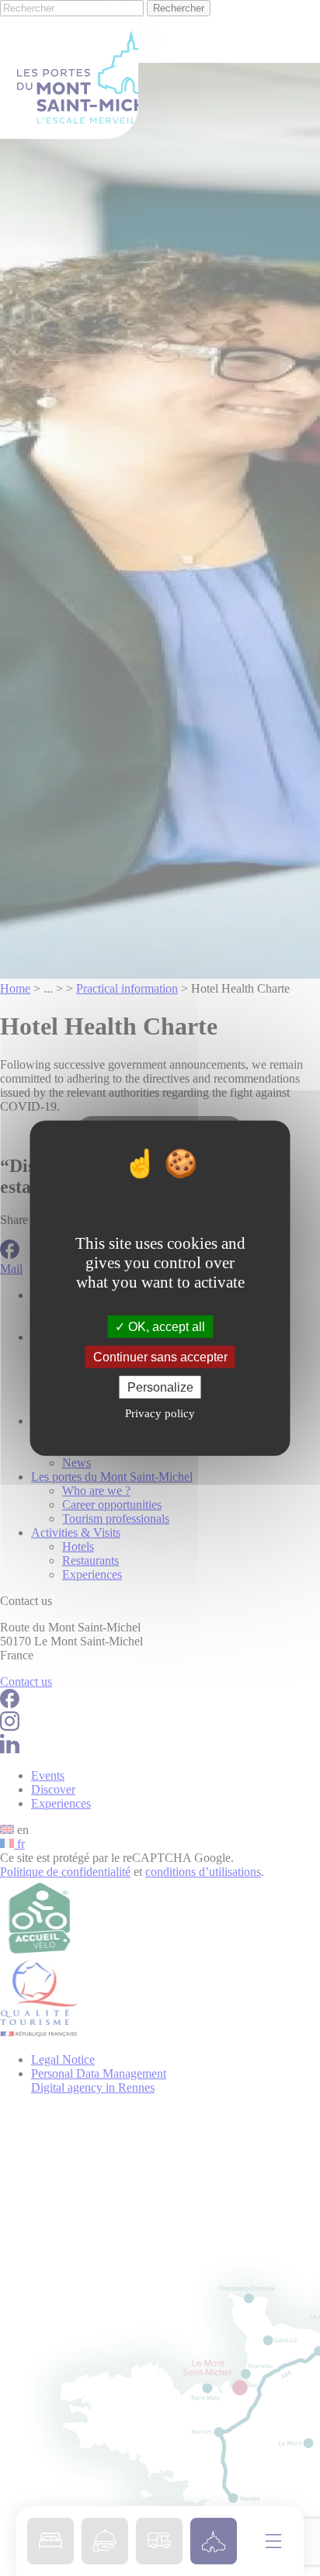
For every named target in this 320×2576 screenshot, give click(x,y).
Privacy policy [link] (160, 1413)
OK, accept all (165, 1326)
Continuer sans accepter (160, 1356)
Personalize (160, 1387)
